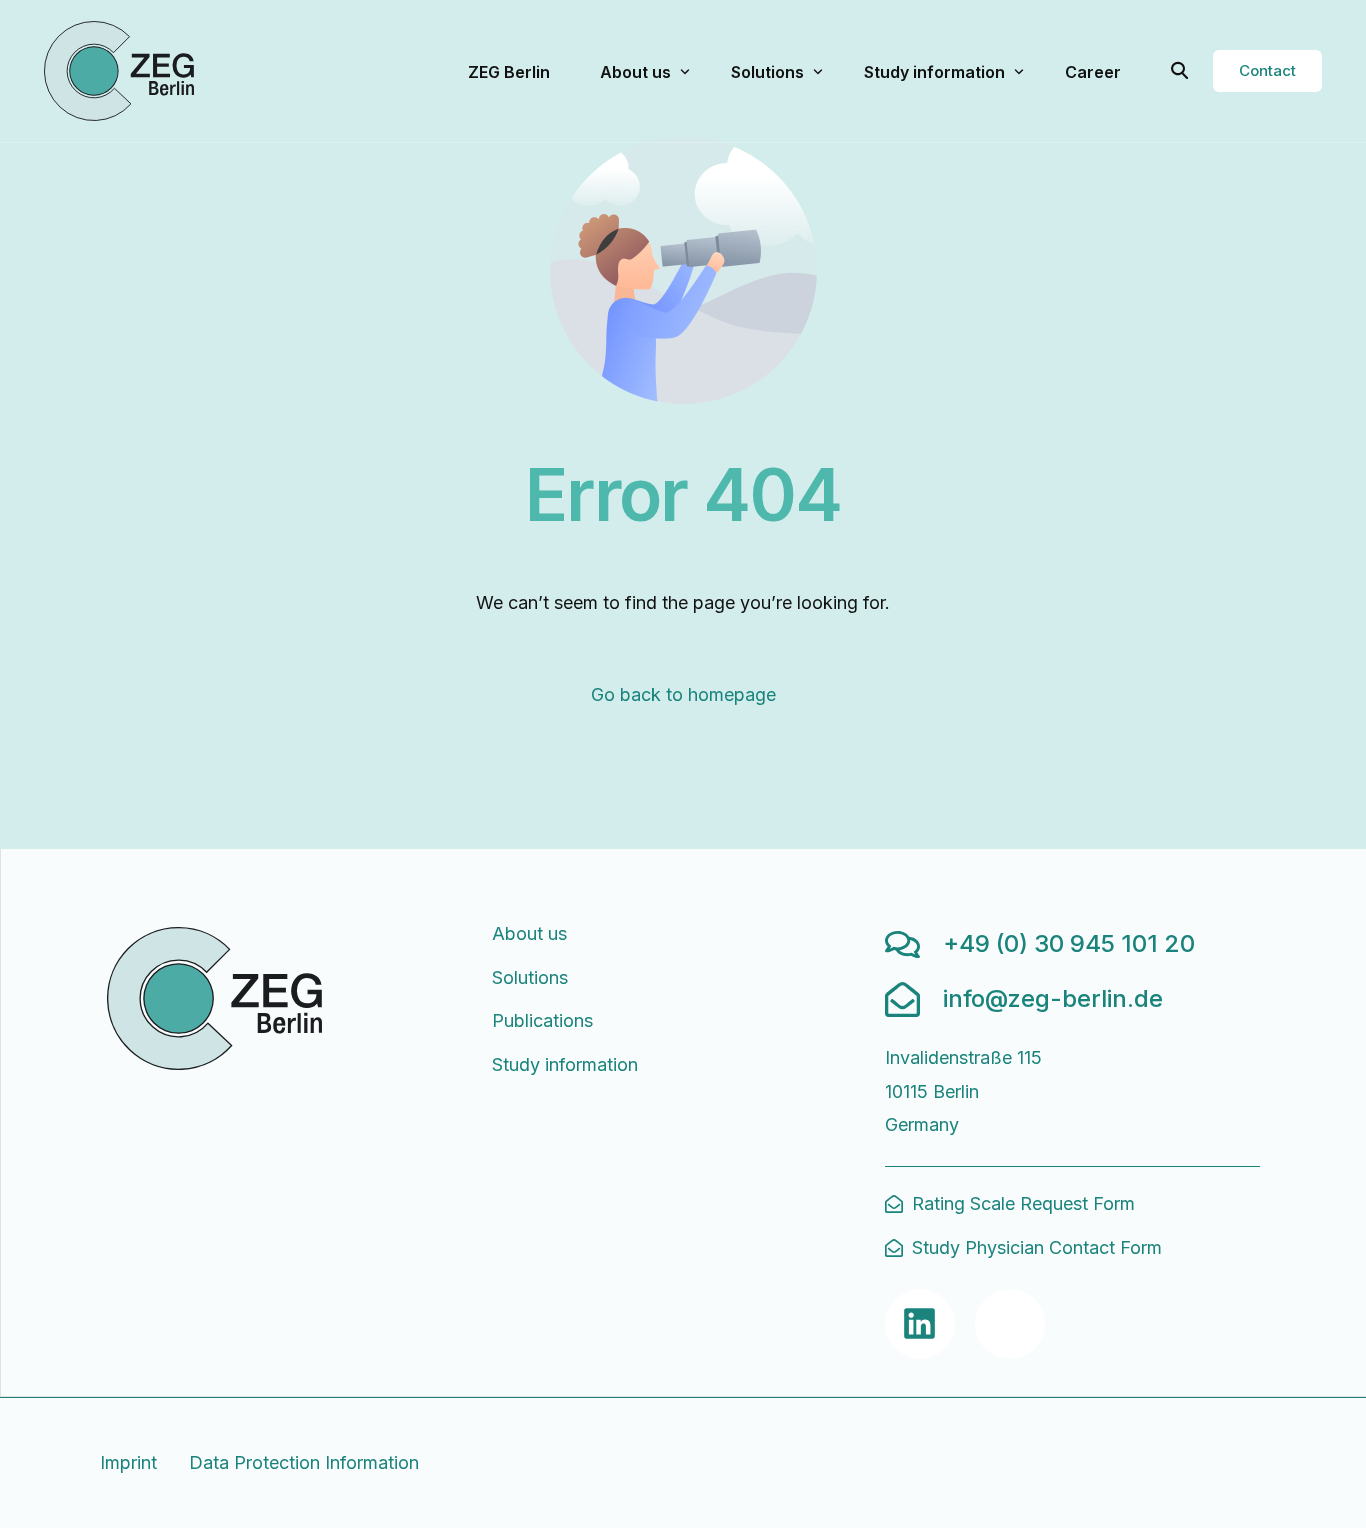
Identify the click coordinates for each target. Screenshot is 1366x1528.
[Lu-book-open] (1010, 1324)
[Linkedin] (920, 1324)
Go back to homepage (683, 694)
